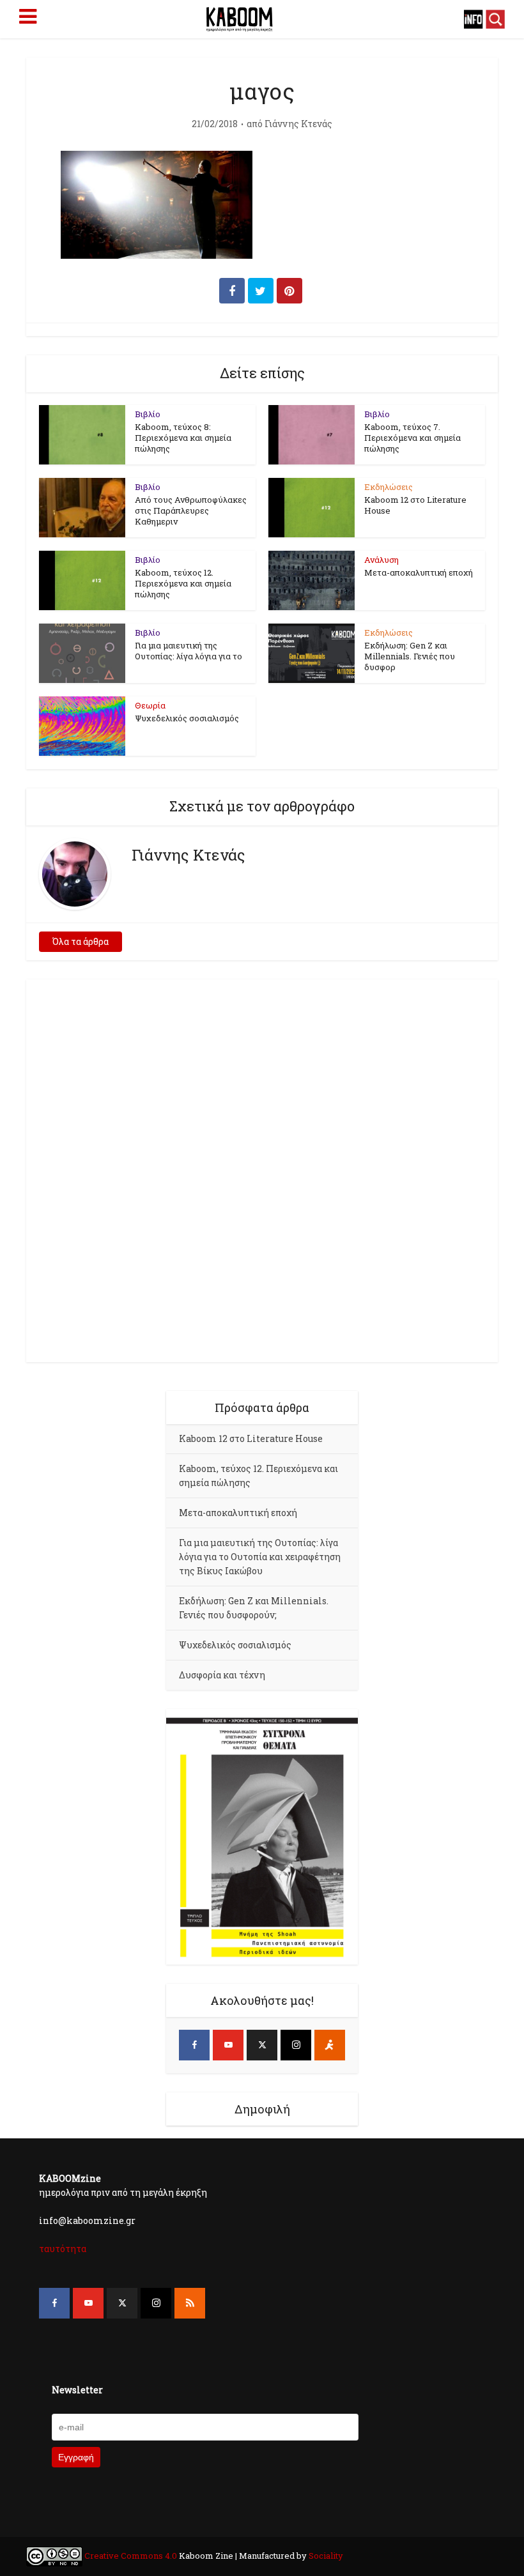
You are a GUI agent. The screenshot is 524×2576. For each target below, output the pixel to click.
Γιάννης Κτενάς (298, 124)
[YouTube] (228, 2045)
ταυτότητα (63, 2249)
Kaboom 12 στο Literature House (415, 505)
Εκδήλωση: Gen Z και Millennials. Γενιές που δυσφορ (410, 656)
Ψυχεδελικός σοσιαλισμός (187, 718)
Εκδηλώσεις (389, 487)
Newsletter (77, 2390)
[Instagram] (296, 2045)
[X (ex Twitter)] (262, 2045)
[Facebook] (194, 2045)
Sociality (325, 2556)
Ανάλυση (381, 560)
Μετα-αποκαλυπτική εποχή (419, 572)
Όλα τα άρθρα (81, 941)
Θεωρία (150, 705)
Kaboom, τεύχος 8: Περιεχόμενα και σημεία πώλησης (183, 438)
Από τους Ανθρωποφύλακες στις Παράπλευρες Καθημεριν (191, 510)
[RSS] (190, 2303)
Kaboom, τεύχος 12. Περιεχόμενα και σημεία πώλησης (183, 583)
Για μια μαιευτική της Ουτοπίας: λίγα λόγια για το (189, 651)
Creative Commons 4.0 (131, 2556)
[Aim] (330, 2045)
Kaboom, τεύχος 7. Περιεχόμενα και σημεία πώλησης (412, 438)
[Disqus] (262, 1169)
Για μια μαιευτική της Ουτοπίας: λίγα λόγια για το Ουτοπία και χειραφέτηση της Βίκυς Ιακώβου (260, 1557)
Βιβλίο (148, 414)
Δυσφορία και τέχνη (222, 1675)
